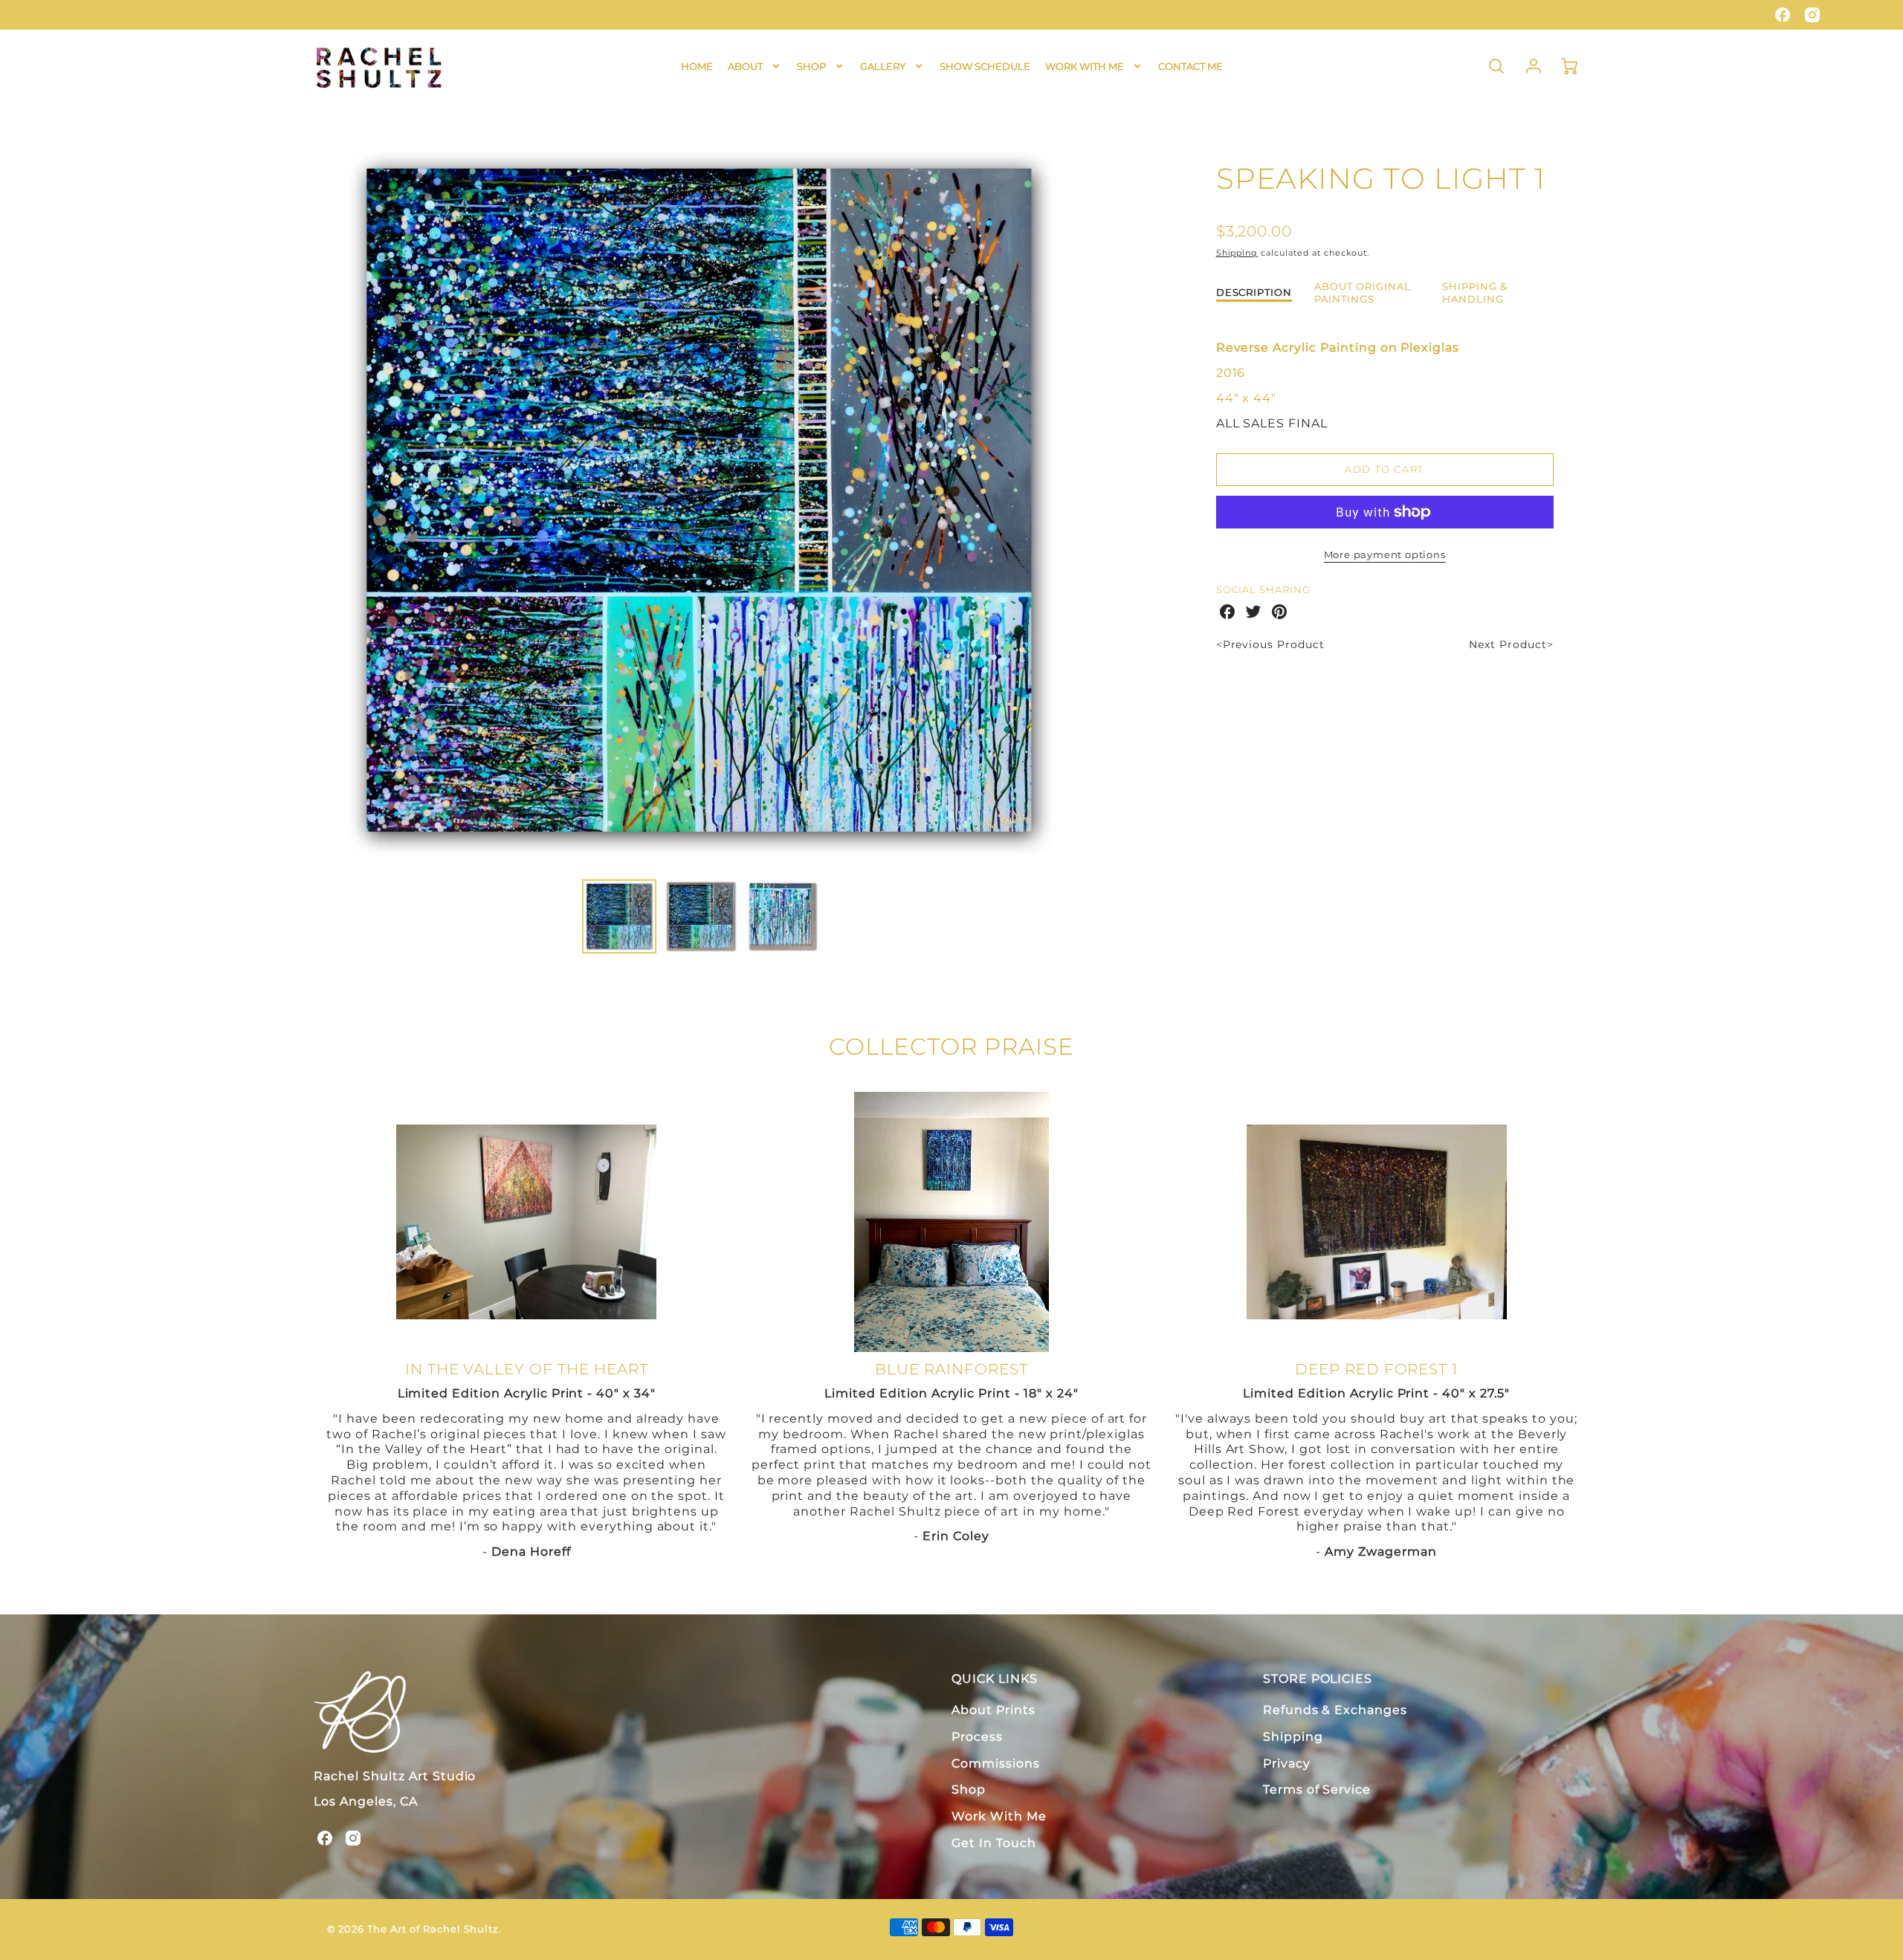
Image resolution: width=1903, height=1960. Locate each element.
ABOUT (745, 66)
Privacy (1287, 1763)
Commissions (996, 1763)
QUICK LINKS (995, 1679)
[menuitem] (697, 67)
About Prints (993, 1710)
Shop (969, 1789)
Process (977, 1737)
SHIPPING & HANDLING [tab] (1475, 293)
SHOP (811, 66)
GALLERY (883, 66)
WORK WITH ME (1085, 66)
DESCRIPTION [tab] (1254, 292)
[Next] (1096, 502)
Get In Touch (994, 1843)
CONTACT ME (1190, 66)
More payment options (1385, 555)
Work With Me (999, 1816)
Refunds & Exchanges (1335, 1710)
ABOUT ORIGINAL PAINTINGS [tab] (1362, 293)
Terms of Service (1317, 1789)
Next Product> (1511, 644)
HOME (697, 66)
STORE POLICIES (1318, 1679)
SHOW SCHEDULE (985, 66)
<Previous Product (1270, 644)
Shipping (1237, 253)
